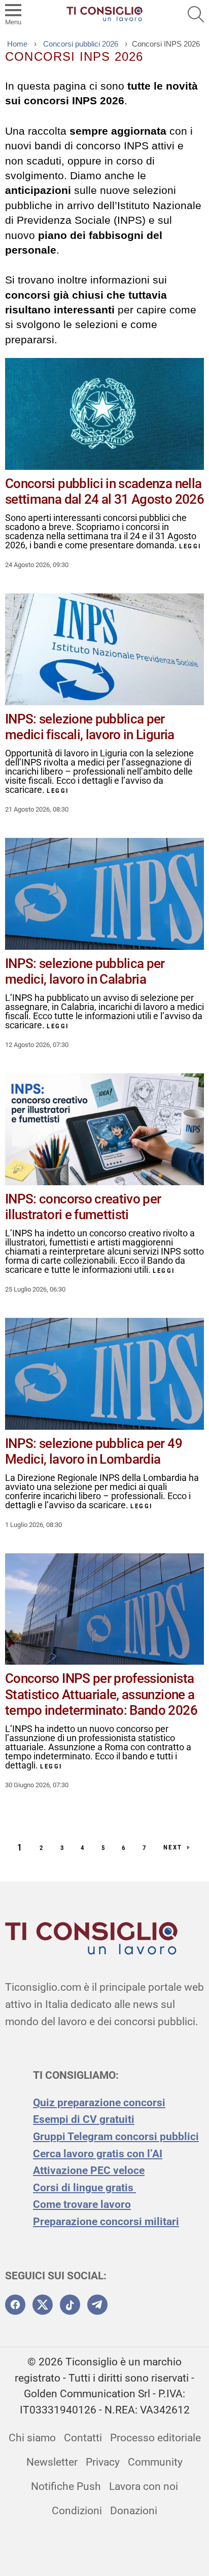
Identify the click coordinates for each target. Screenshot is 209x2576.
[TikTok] (70, 2305)
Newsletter (52, 2462)
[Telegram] (97, 2305)
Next (173, 1847)
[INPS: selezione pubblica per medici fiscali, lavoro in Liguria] (104, 649)
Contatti (83, 2438)
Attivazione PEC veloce (89, 2170)
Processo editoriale (155, 2438)
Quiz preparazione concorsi (99, 2103)
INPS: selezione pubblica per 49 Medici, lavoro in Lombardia (94, 1451)
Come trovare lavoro (82, 2204)
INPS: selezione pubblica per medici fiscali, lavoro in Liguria (90, 727)
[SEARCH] (196, 14)
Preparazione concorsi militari (106, 2222)
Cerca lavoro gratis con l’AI (98, 2154)
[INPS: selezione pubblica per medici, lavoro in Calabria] (104, 894)
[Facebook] (15, 2305)
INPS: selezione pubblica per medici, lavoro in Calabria (85, 971)
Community (155, 2462)
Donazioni (134, 2511)
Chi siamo (32, 2438)
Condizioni (77, 2511)
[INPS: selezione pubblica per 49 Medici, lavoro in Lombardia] (104, 1374)
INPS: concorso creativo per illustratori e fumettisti (83, 1207)
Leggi (190, 546)
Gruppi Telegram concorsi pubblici (116, 2137)
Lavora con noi (144, 2486)
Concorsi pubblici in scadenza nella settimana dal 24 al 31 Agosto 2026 (104, 491)
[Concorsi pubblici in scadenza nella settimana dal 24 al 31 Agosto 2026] (104, 414)
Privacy (103, 2462)
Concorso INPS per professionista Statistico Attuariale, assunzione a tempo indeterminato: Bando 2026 (101, 1694)
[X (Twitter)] (43, 2305)
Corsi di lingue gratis (84, 2188)
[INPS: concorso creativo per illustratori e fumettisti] (104, 1129)
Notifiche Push (66, 2486)
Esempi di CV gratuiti (84, 2119)
